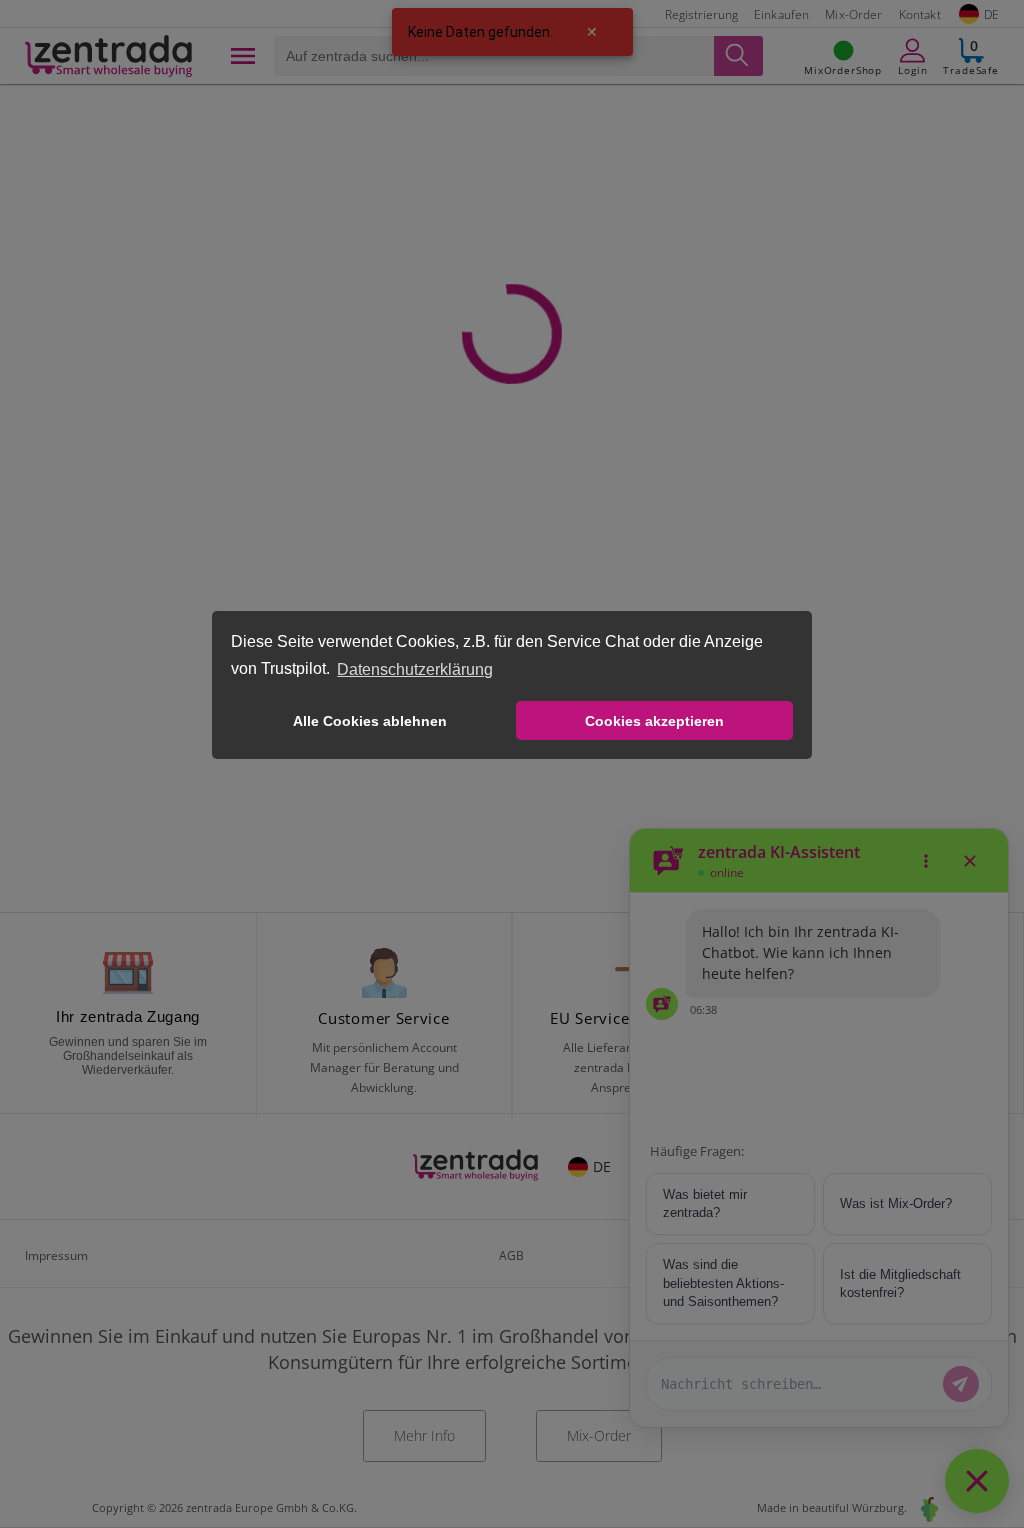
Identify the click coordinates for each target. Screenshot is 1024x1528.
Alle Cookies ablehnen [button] (370, 721)
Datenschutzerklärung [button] (415, 669)
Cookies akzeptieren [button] (654, 721)
